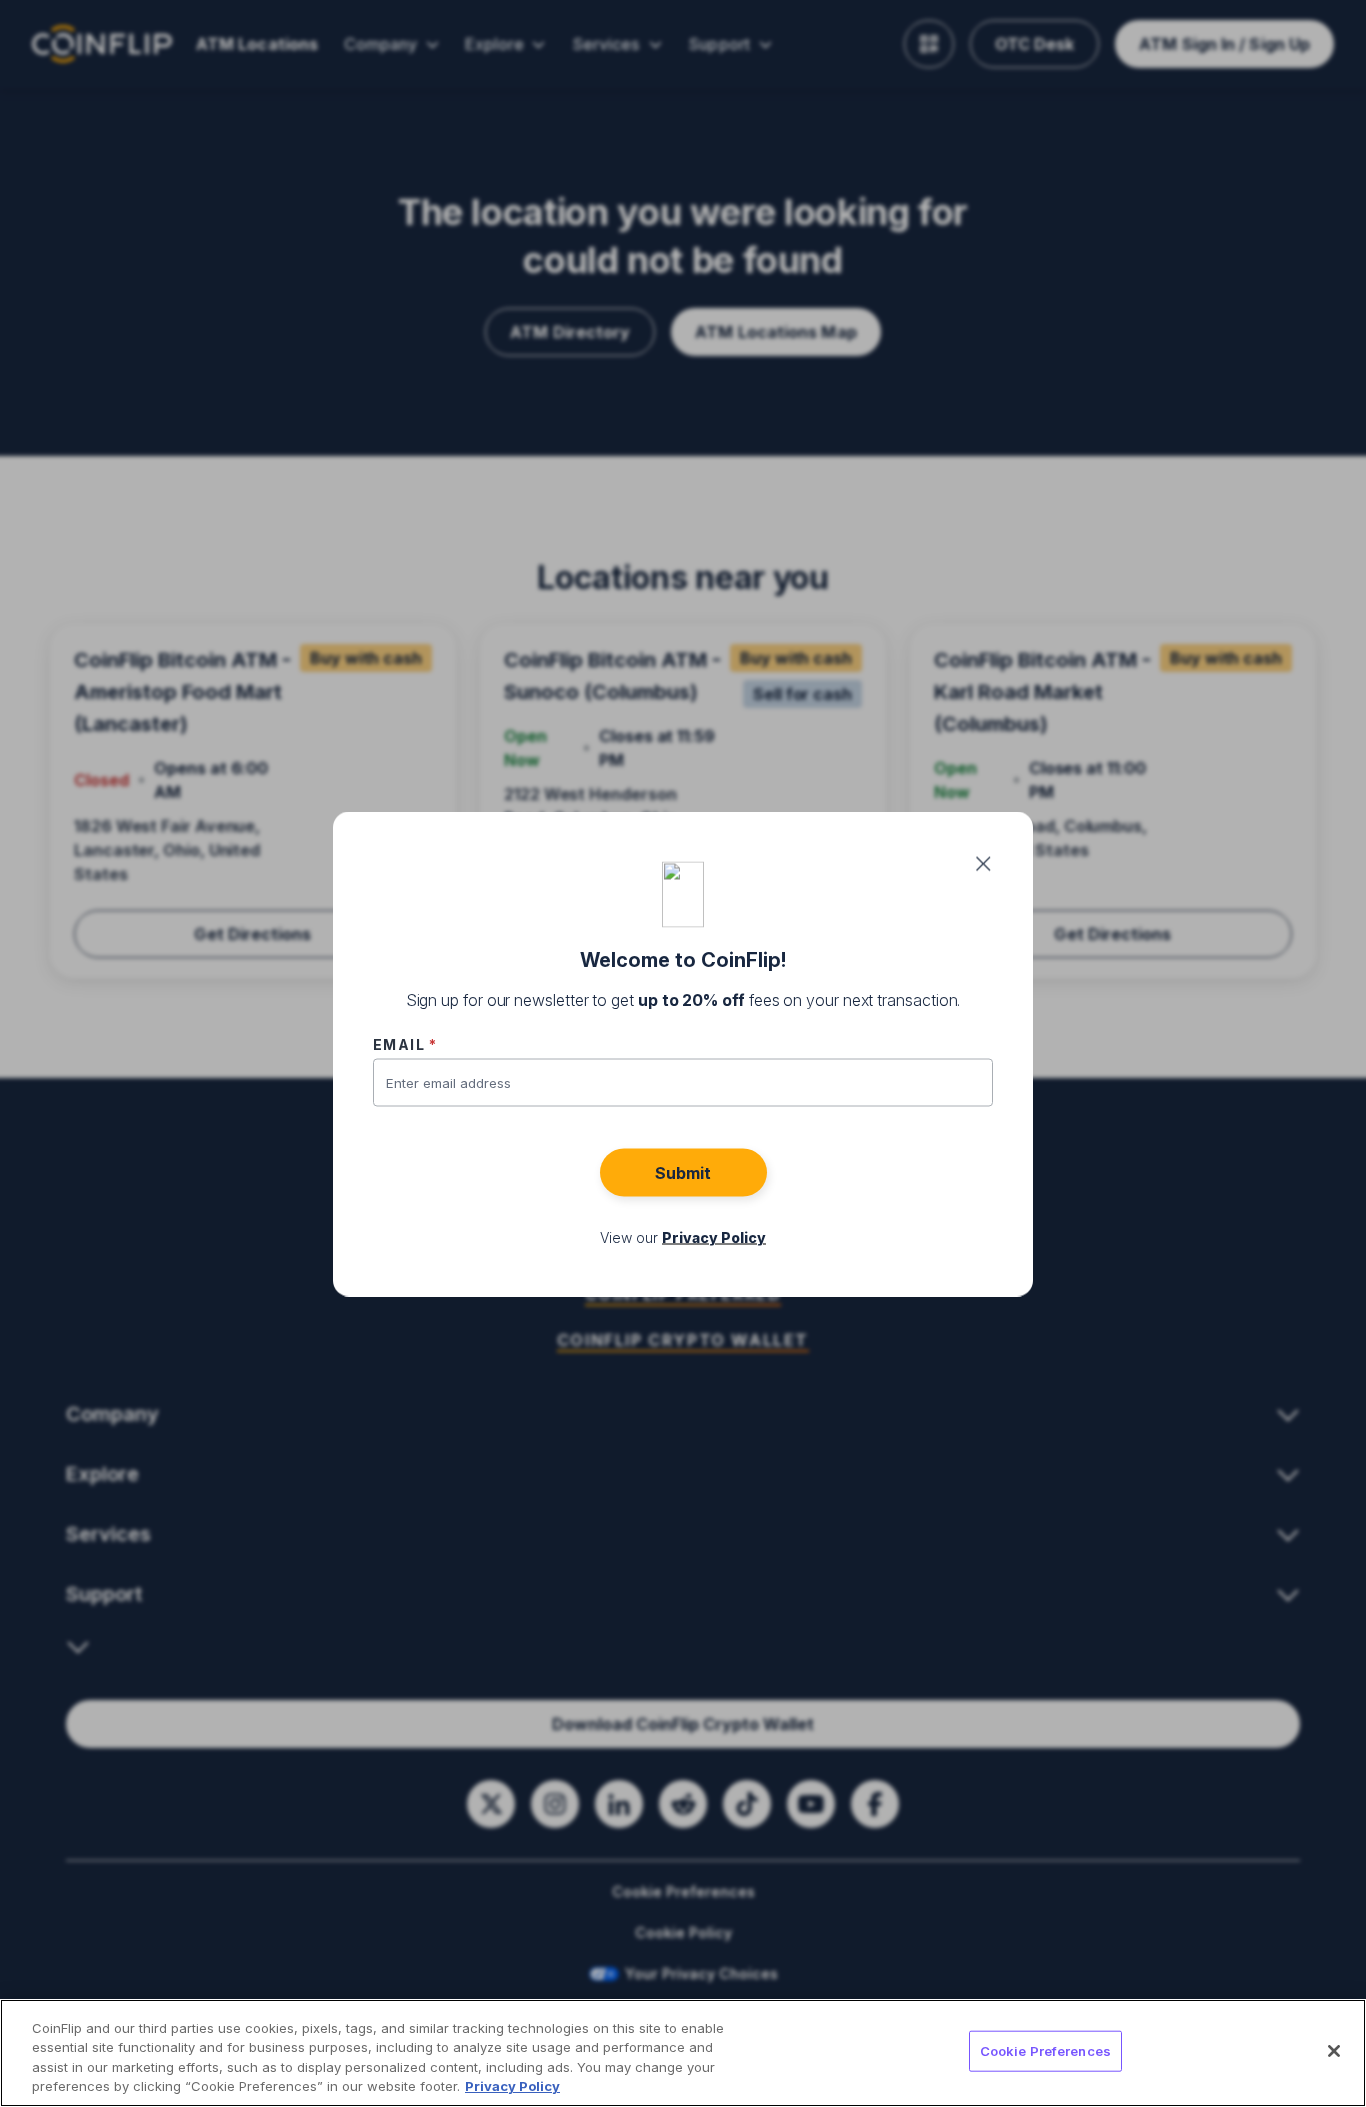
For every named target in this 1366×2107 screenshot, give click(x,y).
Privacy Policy (512, 2086)
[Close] (1334, 2051)
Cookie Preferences (1045, 2051)
